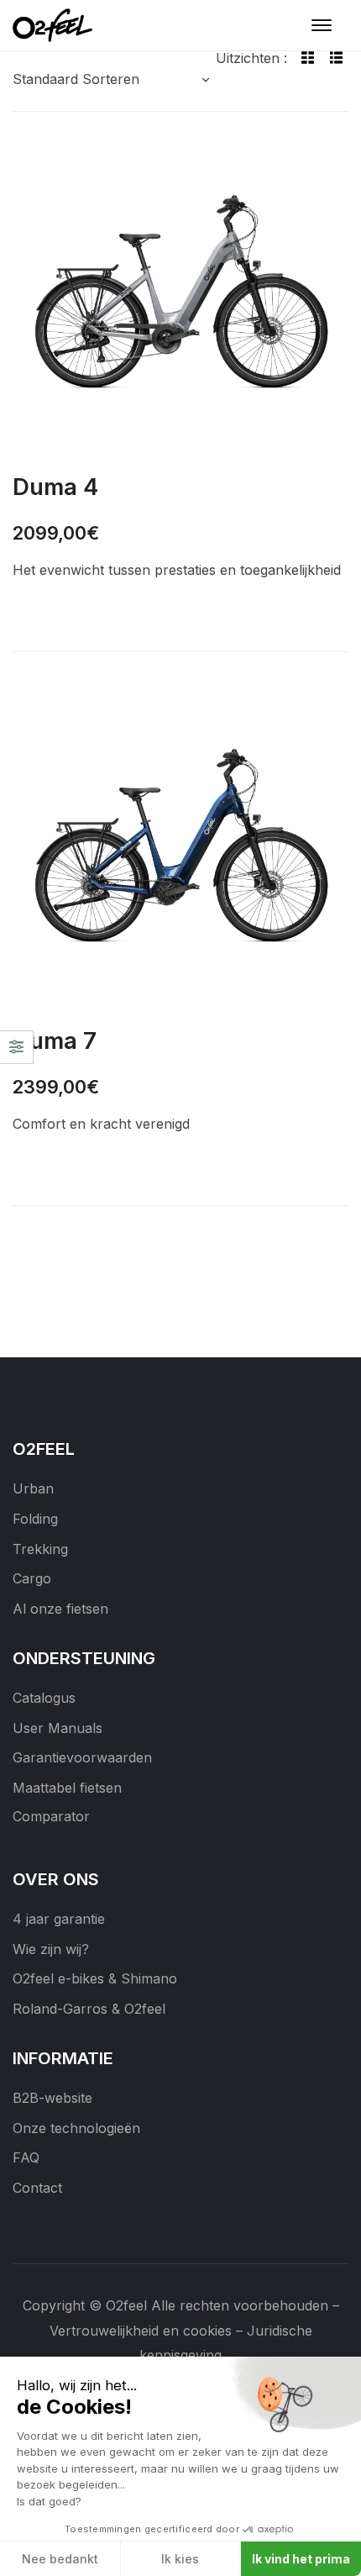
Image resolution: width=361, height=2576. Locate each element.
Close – (16, 1053)
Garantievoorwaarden (82, 1757)
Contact (37, 2188)
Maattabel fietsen (67, 1788)
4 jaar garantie (59, 1919)
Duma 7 (55, 1040)
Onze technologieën (76, 2128)
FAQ (26, 2157)
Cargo (32, 1578)
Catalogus (44, 1698)
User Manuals (58, 1728)
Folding (35, 1519)
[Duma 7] (180, 850)
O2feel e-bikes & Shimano (95, 1978)
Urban (33, 1488)
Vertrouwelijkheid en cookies (141, 2331)
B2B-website (52, 2098)
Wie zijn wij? (51, 1949)
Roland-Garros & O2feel (89, 2009)
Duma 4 (55, 487)
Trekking (40, 1549)
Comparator (51, 1816)
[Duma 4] (180, 296)
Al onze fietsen (60, 1609)
